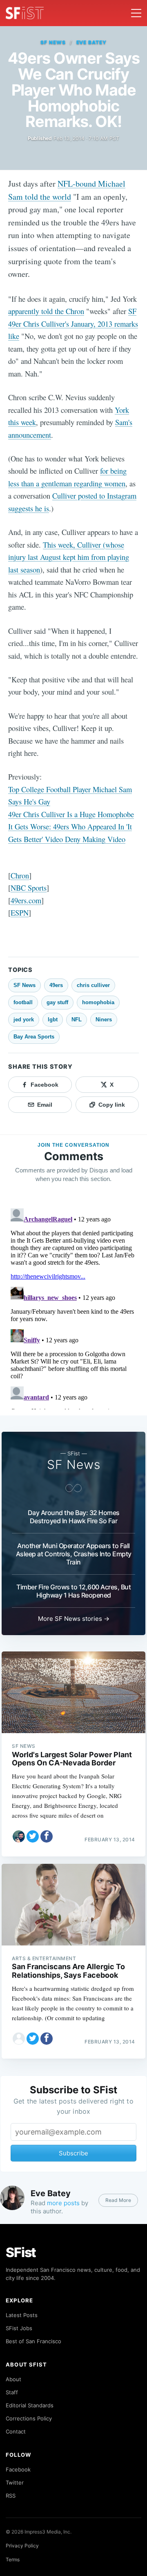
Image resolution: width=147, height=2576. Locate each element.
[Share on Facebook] (47, 1836)
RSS (11, 2496)
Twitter (15, 2482)
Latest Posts (22, 2315)
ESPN (20, 913)
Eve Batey (92, 42)
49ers (56, 985)
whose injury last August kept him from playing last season (69, 557)
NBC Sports (29, 888)
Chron (20, 875)
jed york (24, 1019)
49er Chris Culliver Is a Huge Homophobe (71, 814)
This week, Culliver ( (74, 545)
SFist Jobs (19, 2328)
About (13, 2379)
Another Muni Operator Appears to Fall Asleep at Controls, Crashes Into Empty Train (74, 1554)
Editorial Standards (30, 2405)
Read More (118, 2200)
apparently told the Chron (46, 311)
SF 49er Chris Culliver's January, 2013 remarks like (73, 323)
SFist (21, 2252)
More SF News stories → (74, 1619)
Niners (104, 1019)
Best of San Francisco (33, 2341)
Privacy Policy (22, 2546)
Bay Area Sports (34, 1037)
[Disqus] (73, 1307)
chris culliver (93, 985)
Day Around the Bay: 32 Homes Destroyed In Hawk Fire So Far (74, 1517)
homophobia (98, 1002)
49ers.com (26, 900)
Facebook (18, 2469)
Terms (13, 2559)
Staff (12, 2392)
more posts (63, 2203)
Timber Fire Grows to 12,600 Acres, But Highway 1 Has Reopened (73, 1591)
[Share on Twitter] (33, 1836)
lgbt (53, 1019)
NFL (77, 1019)
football (23, 1002)
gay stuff (57, 1002)
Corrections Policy (29, 2418)
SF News (53, 42)
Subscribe (73, 2153)
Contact (16, 2431)
